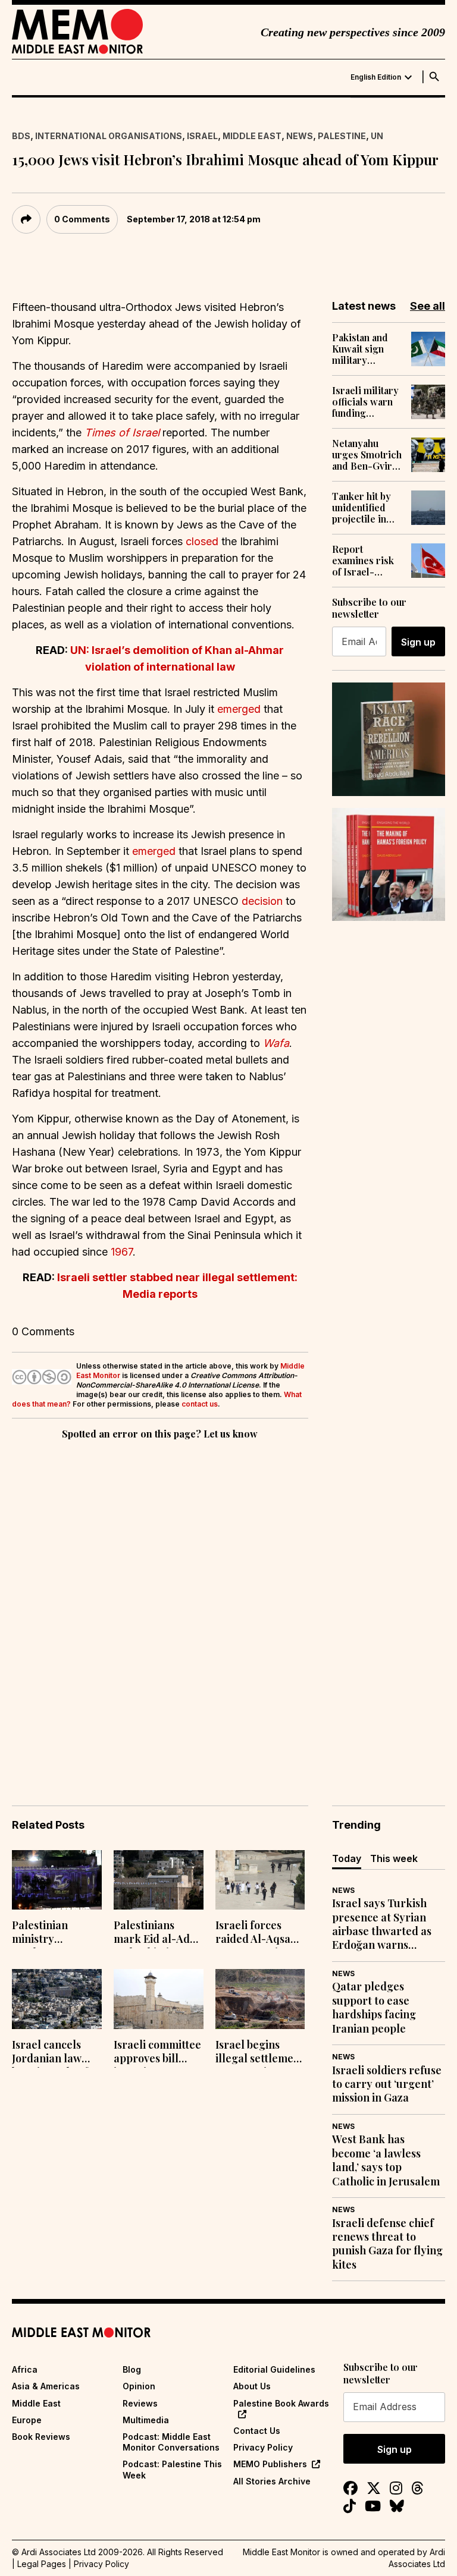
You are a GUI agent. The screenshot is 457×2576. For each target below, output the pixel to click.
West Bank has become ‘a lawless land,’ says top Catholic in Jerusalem (386, 2160)
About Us (252, 2386)
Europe (27, 2420)
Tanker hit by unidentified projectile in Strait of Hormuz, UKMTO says (361, 508)
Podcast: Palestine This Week (172, 2469)
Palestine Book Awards (281, 2403)
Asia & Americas (46, 2386)
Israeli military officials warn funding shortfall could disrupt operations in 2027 (365, 402)
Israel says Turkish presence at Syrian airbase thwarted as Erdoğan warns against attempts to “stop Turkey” (382, 1924)
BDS (21, 136)
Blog (132, 2369)
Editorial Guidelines (274, 2369)
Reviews (140, 2403)
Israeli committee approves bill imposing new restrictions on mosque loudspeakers (157, 2053)
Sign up (418, 642)
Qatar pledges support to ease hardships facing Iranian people (374, 2007)
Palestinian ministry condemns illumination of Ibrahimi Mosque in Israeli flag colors (54, 1933)
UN (377, 136)
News (300, 136)
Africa (25, 2369)
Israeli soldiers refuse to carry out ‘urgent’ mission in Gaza (387, 2084)
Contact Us (257, 2431)
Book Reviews (41, 2437)
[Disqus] (160, 1606)
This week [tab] (394, 1858)
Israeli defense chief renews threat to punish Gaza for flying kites (387, 2244)
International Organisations (109, 136)
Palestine (342, 136)
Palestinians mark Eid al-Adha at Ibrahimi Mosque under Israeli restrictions (158, 1933)
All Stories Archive (272, 2481)
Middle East (252, 136)
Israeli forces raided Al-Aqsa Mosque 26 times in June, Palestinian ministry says (257, 1933)
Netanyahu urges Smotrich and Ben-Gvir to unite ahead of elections (367, 455)
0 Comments (82, 219)
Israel (202, 136)
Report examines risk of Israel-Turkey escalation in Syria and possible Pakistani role (363, 561)
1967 (122, 1252)
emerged (239, 709)
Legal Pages (42, 2564)
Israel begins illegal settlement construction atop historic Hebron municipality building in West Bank (260, 2053)
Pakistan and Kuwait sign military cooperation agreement (360, 349)
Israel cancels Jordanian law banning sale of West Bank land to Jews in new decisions (51, 2053)
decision (262, 901)
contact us (200, 1404)
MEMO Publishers (270, 2464)
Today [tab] (347, 1858)
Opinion (139, 2386)
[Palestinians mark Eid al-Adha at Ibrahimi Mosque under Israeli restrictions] (159, 1880)
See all (428, 306)
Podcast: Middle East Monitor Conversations (171, 2442)
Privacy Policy (263, 2447)
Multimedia (146, 2420)
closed (202, 541)
